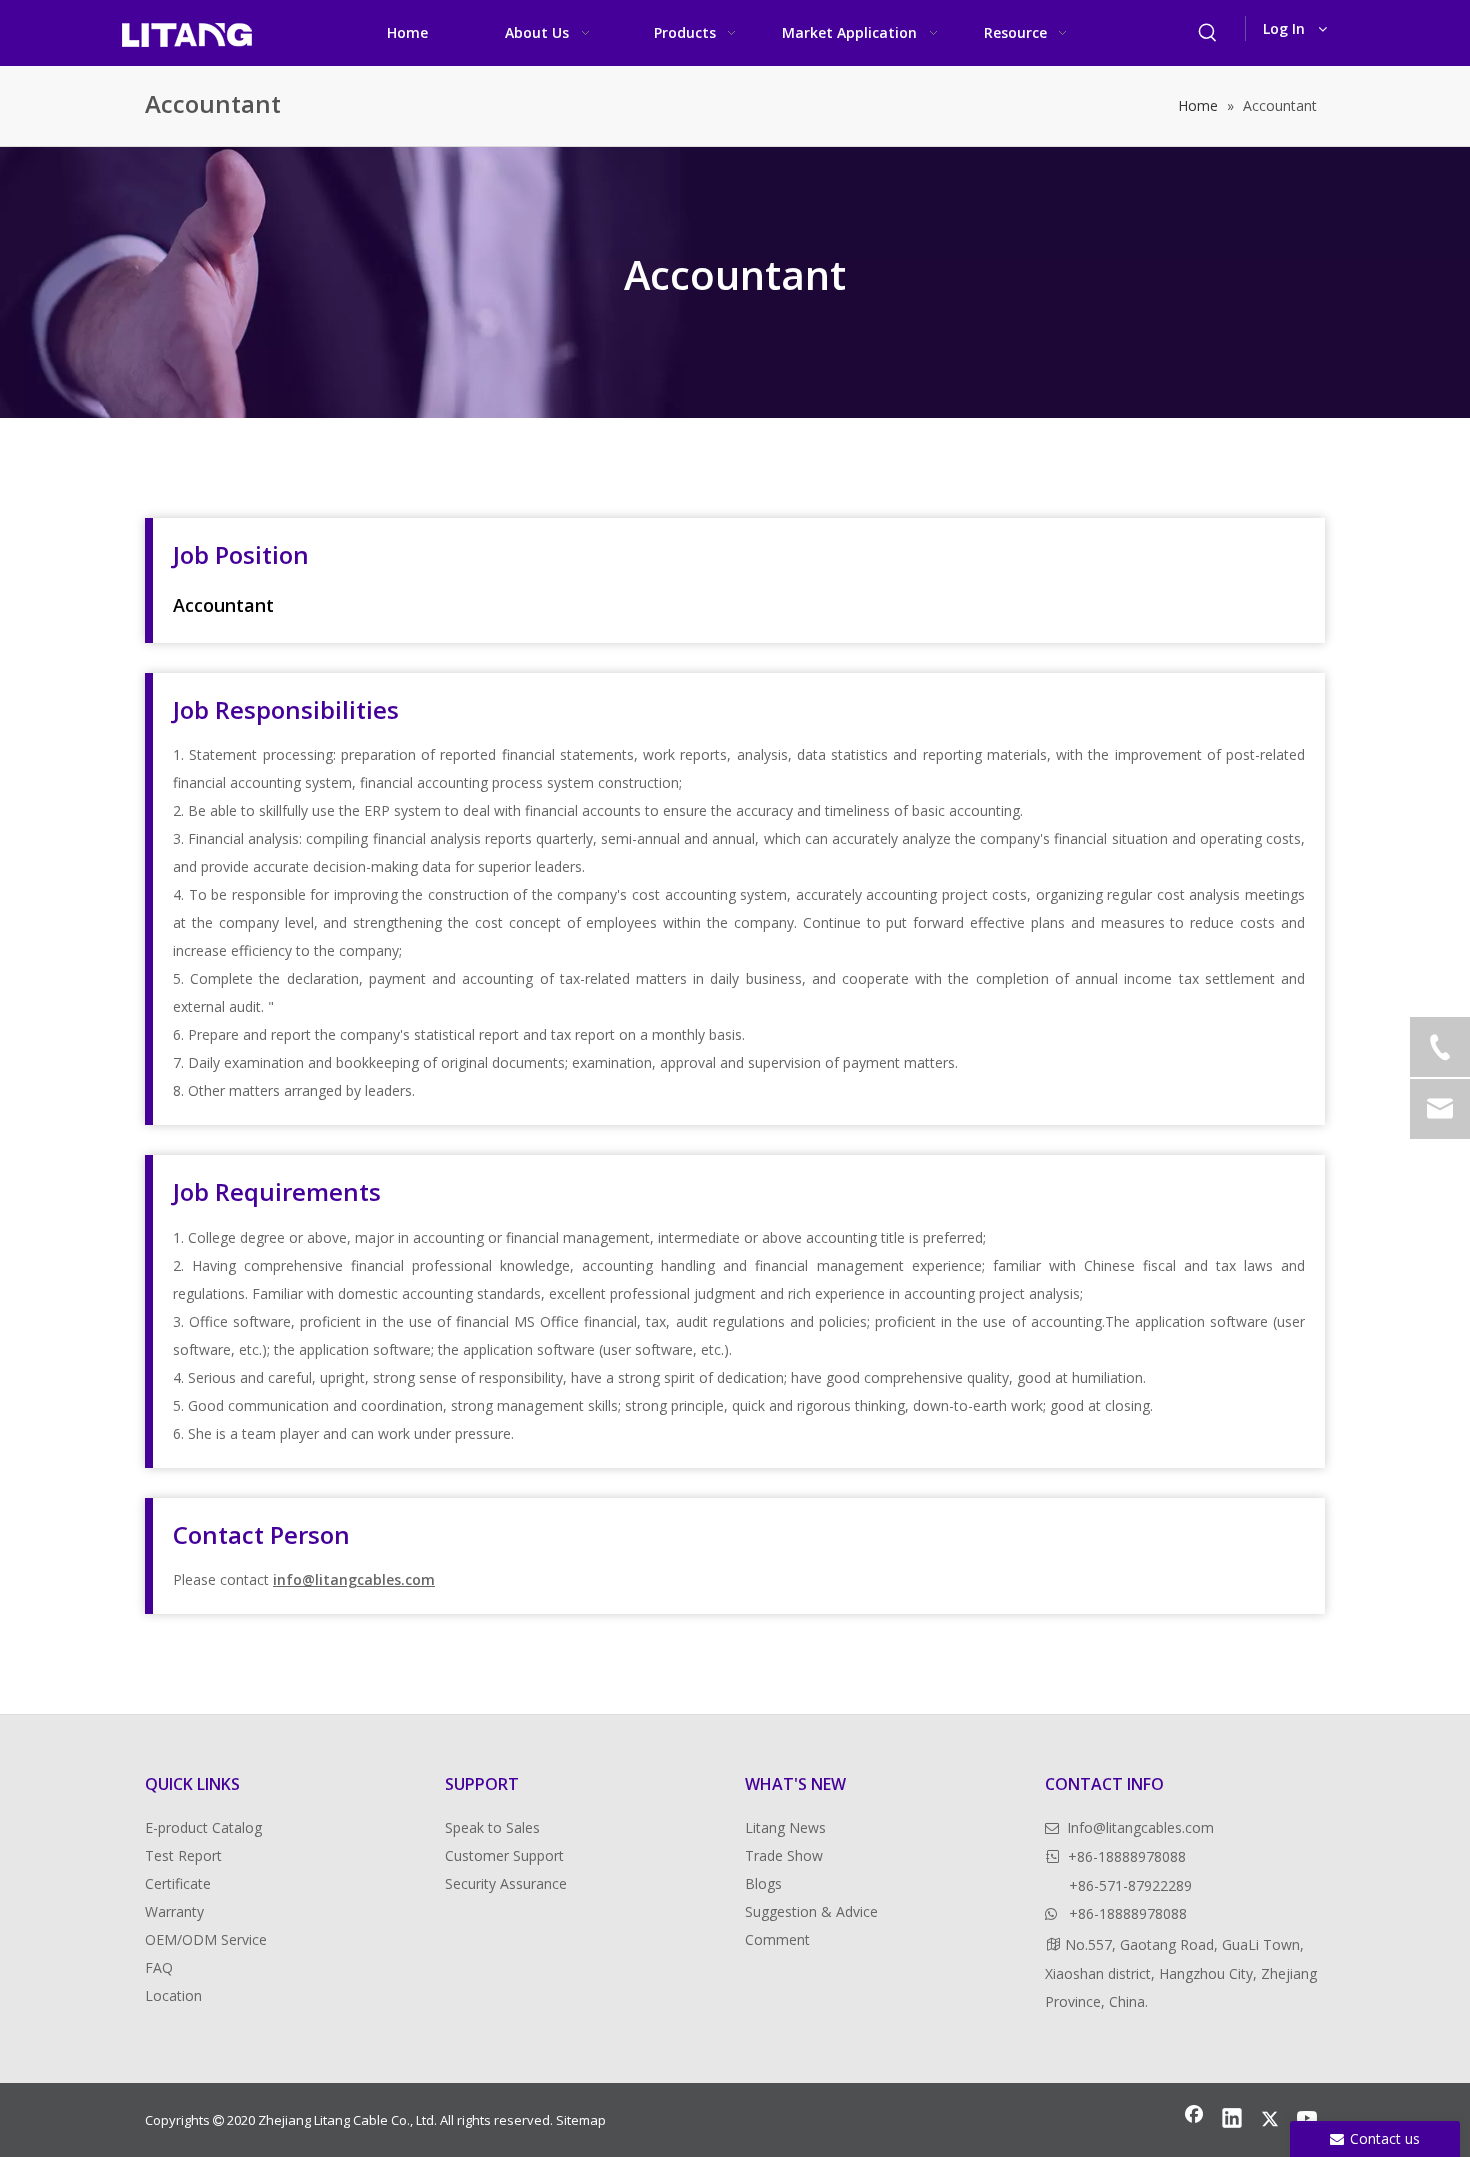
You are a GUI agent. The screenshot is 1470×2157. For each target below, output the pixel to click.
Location (173, 1995)
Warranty (174, 1911)
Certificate (178, 1883)
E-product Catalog (203, 1827)
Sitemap (581, 2120)
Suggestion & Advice (811, 1911)
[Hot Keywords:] (1208, 33)
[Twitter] (1270, 2120)
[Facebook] (1194, 2120)
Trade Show (784, 1855)
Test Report (183, 1855)
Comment (777, 1939)
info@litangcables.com (354, 1579)
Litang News (785, 1827)
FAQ (159, 1967)
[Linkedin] (1232, 2120)
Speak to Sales (492, 1827)
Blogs (763, 1883)
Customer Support (504, 1855)
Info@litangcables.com (1140, 1827)
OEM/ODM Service (206, 1939)
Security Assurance (506, 1883)
